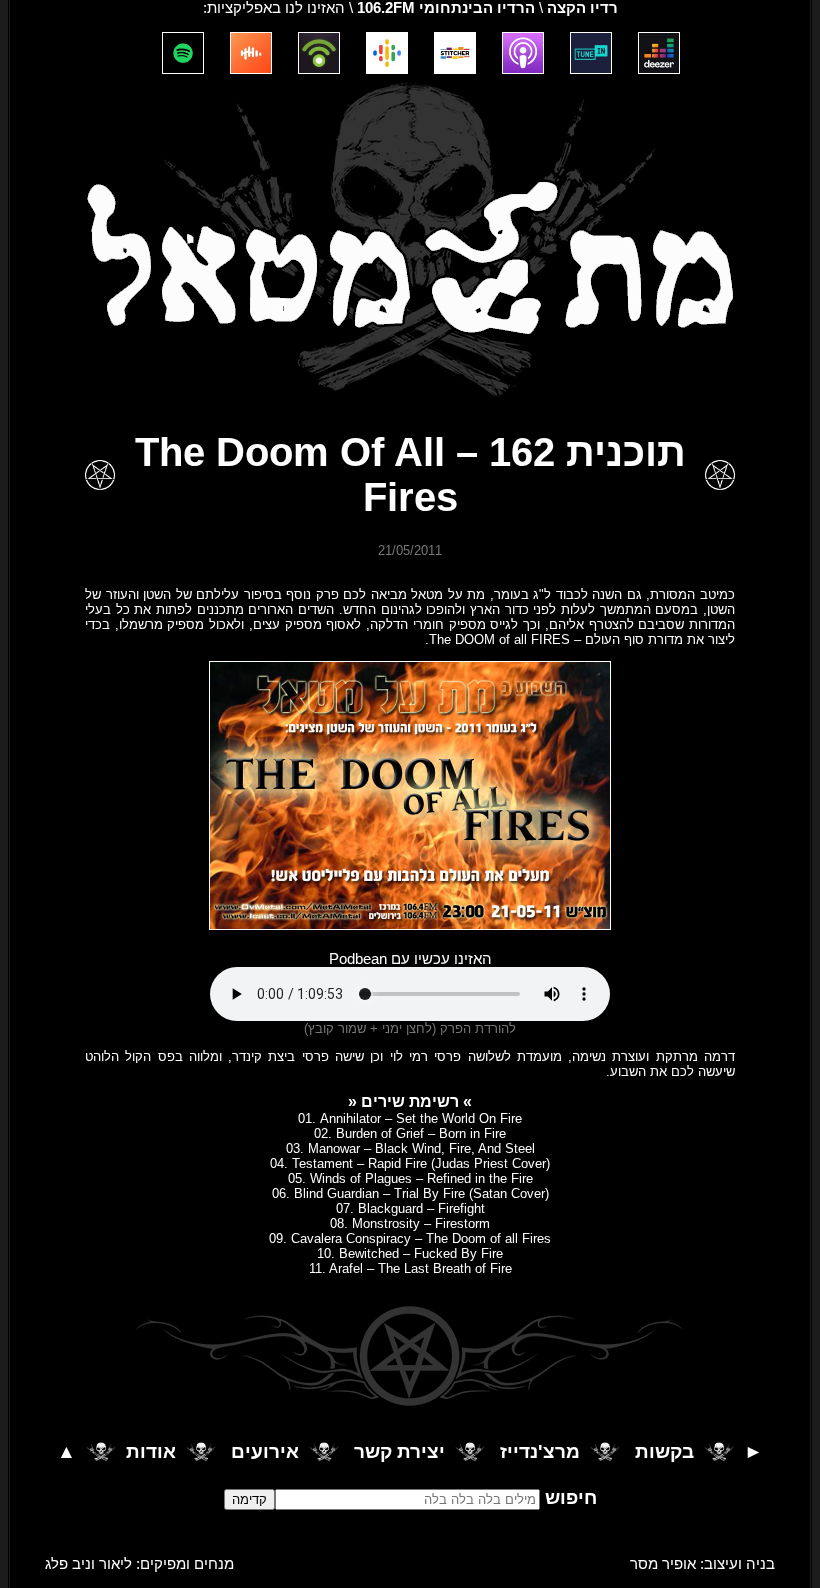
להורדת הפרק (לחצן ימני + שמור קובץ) (410, 1028)
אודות (151, 1451)
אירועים (265, 1451)
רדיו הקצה (582, 8)
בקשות (664, 1451)
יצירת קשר (399, 1451)
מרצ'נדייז (540, 1451)
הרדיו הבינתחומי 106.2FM (446, 8)
